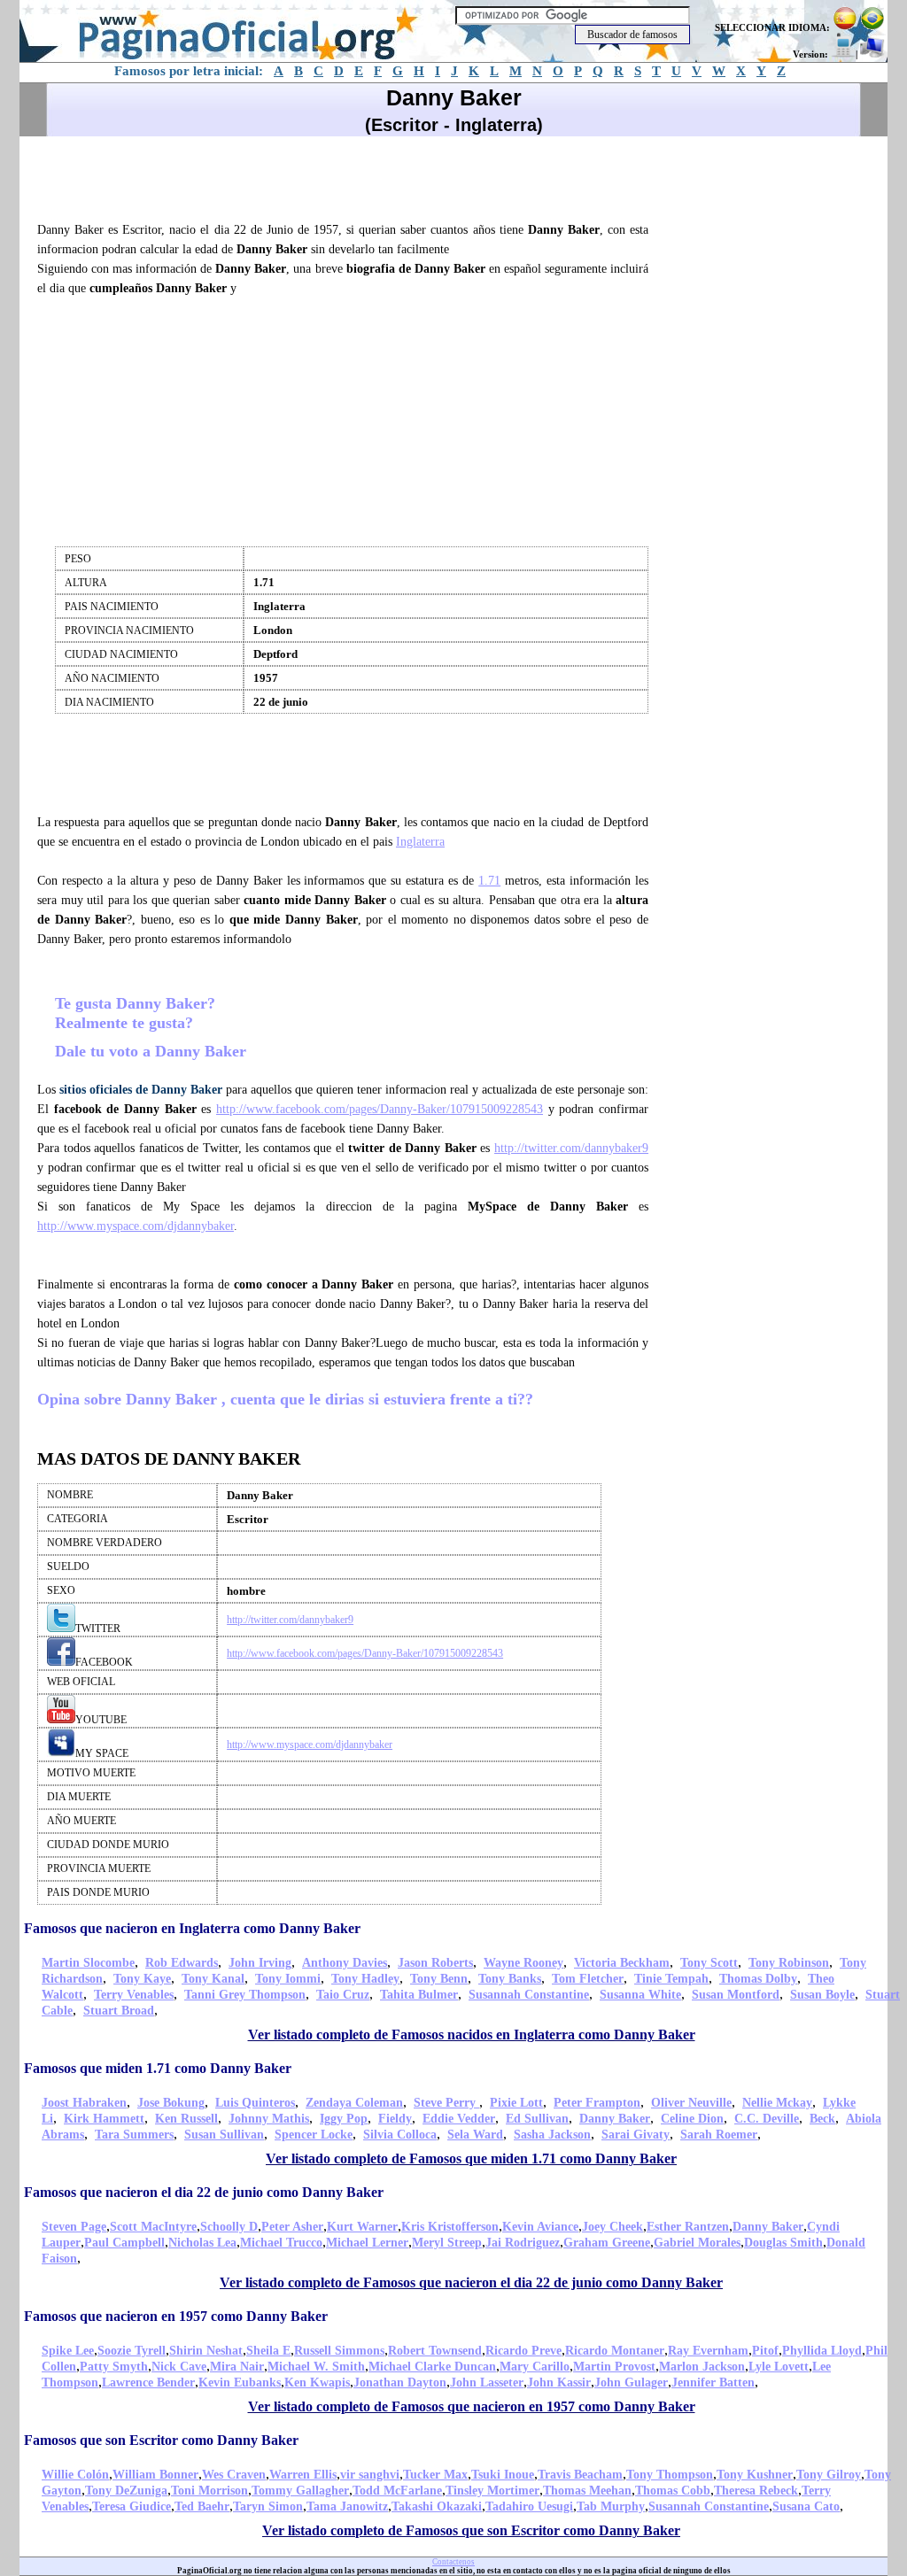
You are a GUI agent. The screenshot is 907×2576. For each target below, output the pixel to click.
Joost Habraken (84, 2103)
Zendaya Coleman (354, 2103)
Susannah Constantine (529, 1995)
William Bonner (155, 2475)
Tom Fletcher (588, 1979)
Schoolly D (229, 2227)
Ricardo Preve (523, 2351)
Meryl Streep (447, 2243)
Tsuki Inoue (503, 2475)
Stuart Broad (119, 2011)
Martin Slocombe (88, 1963)
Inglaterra (420, 842)
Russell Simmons (339, 2351)
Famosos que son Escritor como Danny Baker (161, 2440)
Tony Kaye (142, 1979)
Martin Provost (614, 2367)
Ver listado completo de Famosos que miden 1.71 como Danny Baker (471, 2158)
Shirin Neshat (206, 2351)
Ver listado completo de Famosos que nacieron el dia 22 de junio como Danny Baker (471, 2282)
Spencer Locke (314, 2135)
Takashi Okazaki (437, 2506)
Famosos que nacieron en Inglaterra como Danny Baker (192, 1928)
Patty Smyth (114, 2367)
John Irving (260, 1963)
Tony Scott (709, 1963)
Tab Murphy (611, 2506)
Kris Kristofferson (450, 2227)
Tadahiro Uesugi (529, 2506)
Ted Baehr (202, 2506)
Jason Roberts (435, 1963)
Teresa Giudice (132, 2506)
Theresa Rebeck (756, 2491)
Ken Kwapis (317, 2383)
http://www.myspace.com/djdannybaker (136, 1226)
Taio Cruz (343, 1995)
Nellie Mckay (777, 2103)
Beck (822, 2119)
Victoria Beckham (622, 1963)
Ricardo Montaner (615, 2351)
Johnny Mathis (269, 2119)
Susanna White (640, 1995)
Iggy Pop (344, 2119)
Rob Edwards (182, 1963)
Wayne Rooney (523, 1963)
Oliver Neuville (691, 2103)
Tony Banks (510, 1979)
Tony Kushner (755, 2475)
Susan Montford (736, 1995)
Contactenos (453, 2562)
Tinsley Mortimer (492, 2491)
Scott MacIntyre (153, 2227)
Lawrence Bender (148, 2383)
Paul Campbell (124, 2243)
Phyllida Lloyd (822, 2351)
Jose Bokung (171, 2103)
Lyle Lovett (779, 2367)
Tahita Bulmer (419, 1995)
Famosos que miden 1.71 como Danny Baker (158, 2068)
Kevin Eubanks (240, 2383)
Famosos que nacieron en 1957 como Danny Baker (176, 2316)
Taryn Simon (268, 2506)
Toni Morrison (209, 2491)
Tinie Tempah (671, 1979)
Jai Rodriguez (523, 2243)
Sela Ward (475, 2135)
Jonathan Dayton (400, 2383)
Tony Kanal (213, 1979)
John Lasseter (487, 2383)
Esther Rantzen (688, 2227)
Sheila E (268, 2351)
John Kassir (559, 2383)
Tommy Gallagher (300, 2491)
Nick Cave (179, 2367)
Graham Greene (607, 2243)
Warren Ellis (303, 2475)
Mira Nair (237, 2367)
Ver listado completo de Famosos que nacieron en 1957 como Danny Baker (472, 2406)
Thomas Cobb (673, 2491)
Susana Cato (806, 2506)
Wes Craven (234, 2475)
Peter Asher (292, 2227)
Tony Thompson (670, 2475)
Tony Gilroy (829, 2475)
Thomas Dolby (758, 1979)
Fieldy (395, 2119)
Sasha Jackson (552, 2135)
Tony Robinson (789, 1963)
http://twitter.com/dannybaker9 (571, 1148)
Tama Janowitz (347, 2506)
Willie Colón (75, 2475)
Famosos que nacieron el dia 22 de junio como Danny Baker (204, 2192)
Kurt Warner (362, 2227)
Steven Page (74, 2227)
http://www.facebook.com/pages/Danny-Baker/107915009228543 (380, 1109)
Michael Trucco (281, 2243)
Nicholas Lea (202, 2243)
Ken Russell (186, 2119)
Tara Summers (134, 2135)
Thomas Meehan (587, 2491)
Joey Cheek (612, 2227)
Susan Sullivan (224, 2135)
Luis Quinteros (255, 2103)
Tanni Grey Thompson (245, 1995)
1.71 (489, 881)
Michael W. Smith (316, 2367)
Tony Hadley (365, 1979)
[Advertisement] (351, 176)
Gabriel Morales (697, 2243)
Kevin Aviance (540, 2227)
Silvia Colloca (400, 2135)
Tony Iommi (288, 1979)
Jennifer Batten (713, 2383)
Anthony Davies (345, 1963)
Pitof (765, 2351)
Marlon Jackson (702, 2367)
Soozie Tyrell (132, 2351)
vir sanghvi (370, 2475)
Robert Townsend (435, 2351)
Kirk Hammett (104, 2119)
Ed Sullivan (537, 2119)
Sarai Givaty (636, 2135)
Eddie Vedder (459, 2119)
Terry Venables (134, 1995)
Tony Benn (439, 1979)
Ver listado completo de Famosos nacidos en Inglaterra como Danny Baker (472, 2034)
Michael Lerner (367, 2243)
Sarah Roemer (719, 2135)
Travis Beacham (580, 2475)
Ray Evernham (708, 2351)
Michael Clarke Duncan (432, 2367)
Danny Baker (615, 2119)
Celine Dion (692, 2119)
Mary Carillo (535, 2367)
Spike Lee (68, 2351)
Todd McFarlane (397, 2491)
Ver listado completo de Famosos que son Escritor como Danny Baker (471, 2530)
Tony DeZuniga (126, 2491)
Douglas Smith (783, 2243)
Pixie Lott (516, 2103)
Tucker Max (435, 2475)
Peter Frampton (597, 2103)
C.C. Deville (767, 2119)
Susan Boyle (822, 1995)
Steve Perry (446, 2103)
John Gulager (631, 2383)
